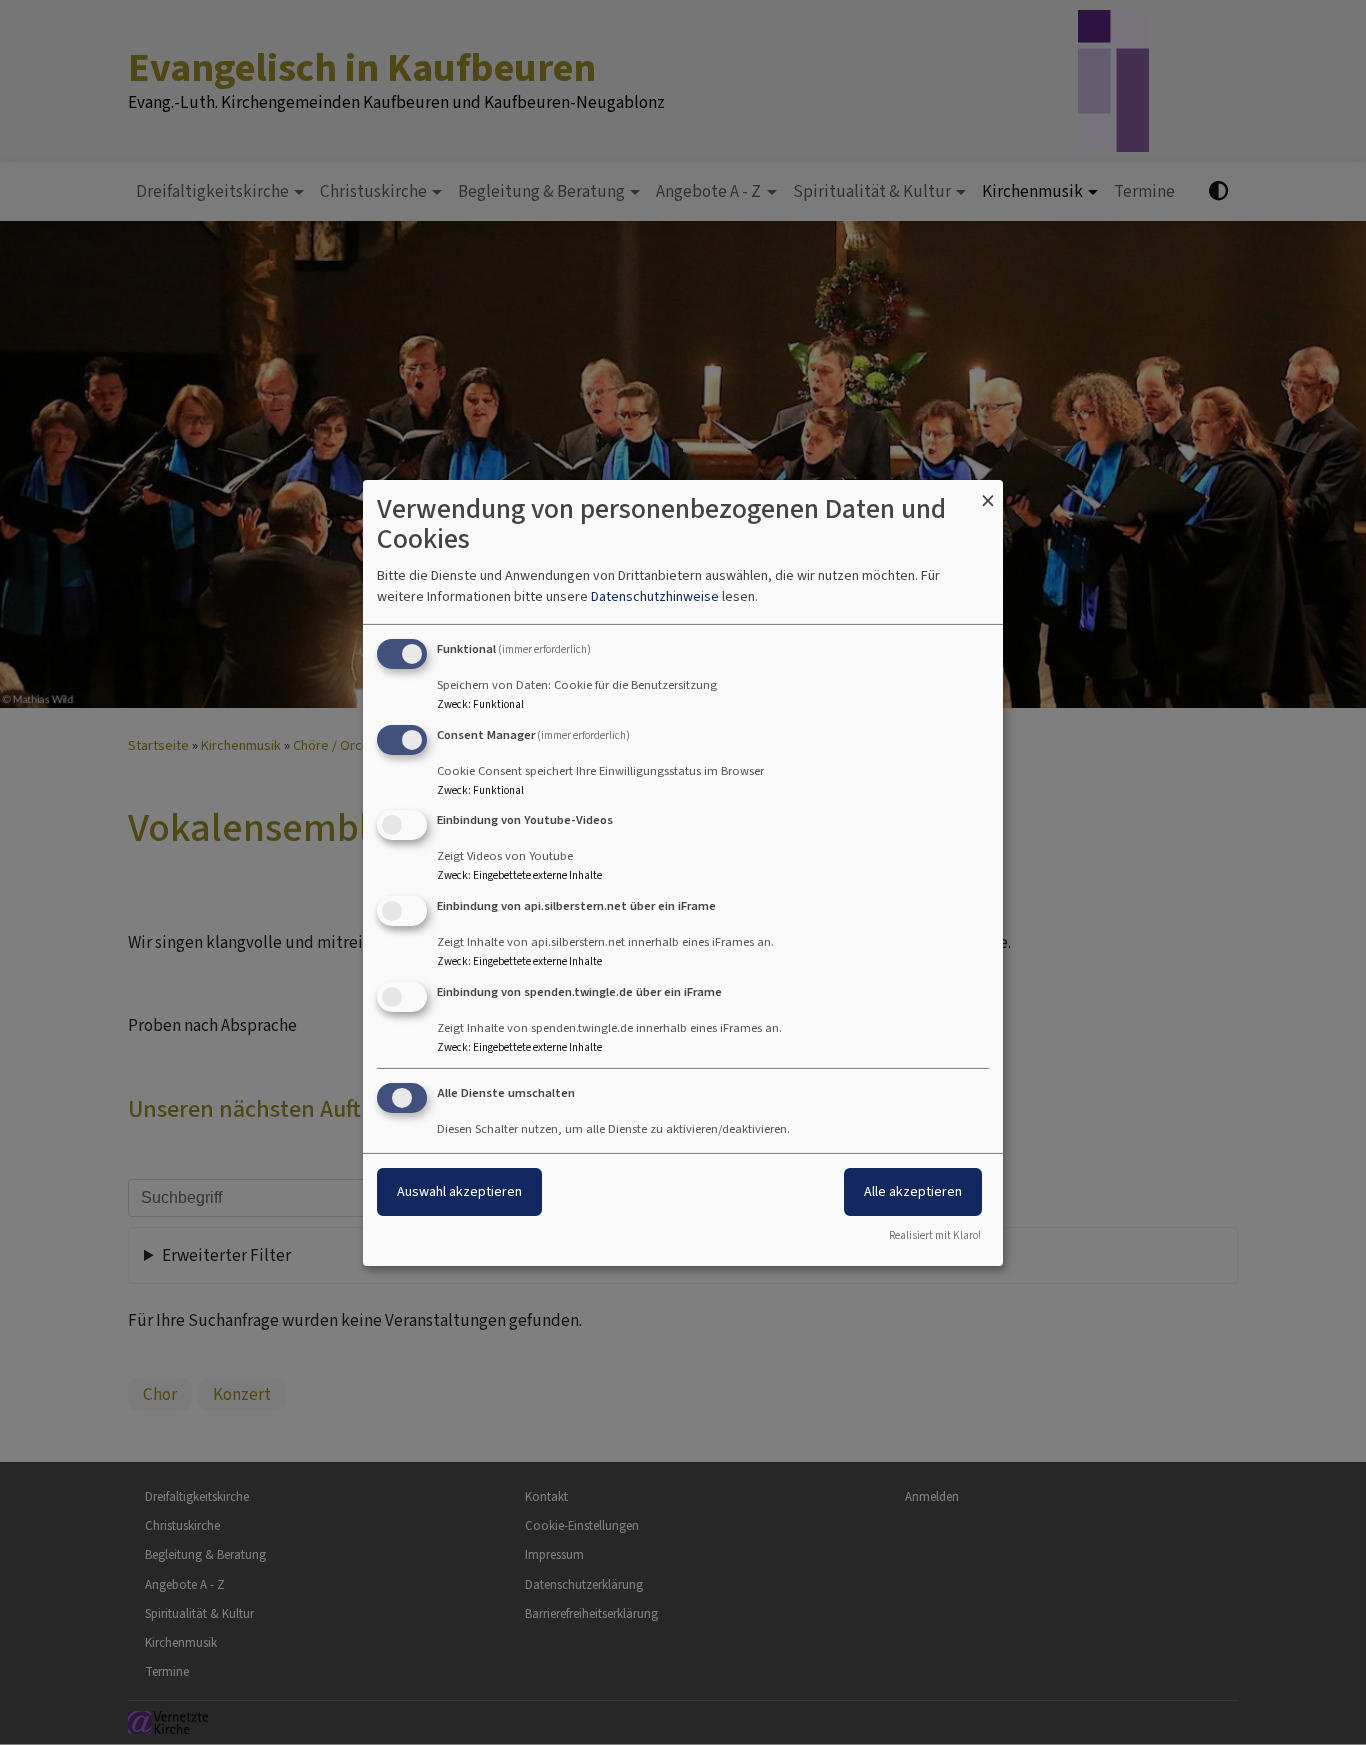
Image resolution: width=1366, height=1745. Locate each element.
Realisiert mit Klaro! (935, 1235)
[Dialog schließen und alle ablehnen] (988, 491)
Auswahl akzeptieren (459, 1191)
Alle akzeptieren (913, 1191)
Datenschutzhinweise (655, 596)
